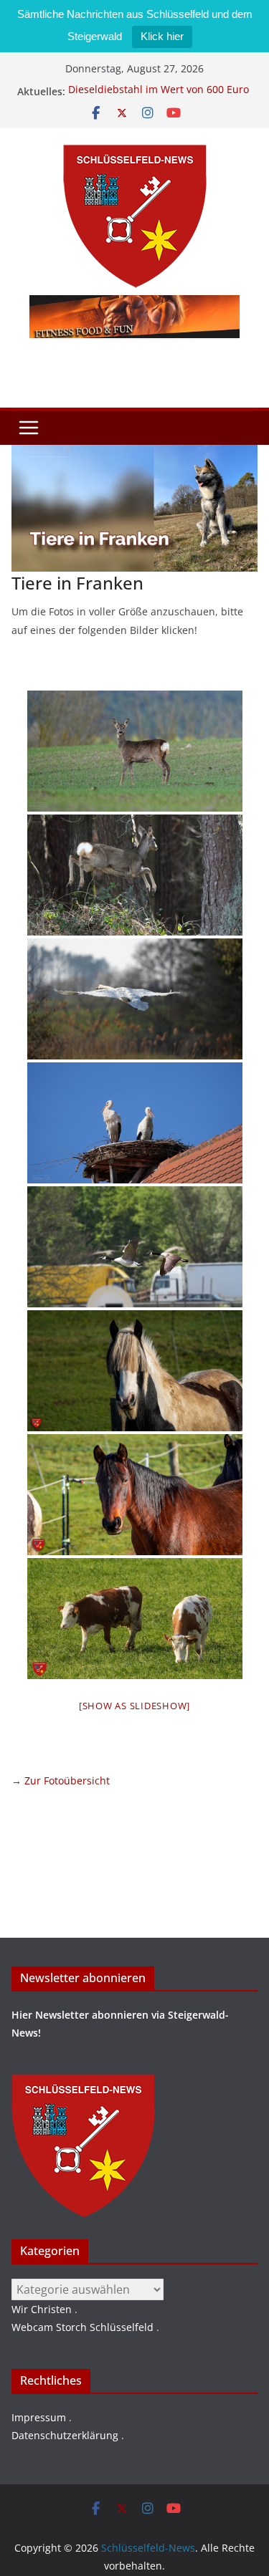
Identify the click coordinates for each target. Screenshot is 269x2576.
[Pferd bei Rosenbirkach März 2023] (135, 1371)
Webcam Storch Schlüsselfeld (82, 2327)
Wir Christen (42, 2309)
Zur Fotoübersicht (67, 1780)
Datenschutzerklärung (65, 2435)
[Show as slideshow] (134, 1706)
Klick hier (162, 36)
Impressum (39, 2417)
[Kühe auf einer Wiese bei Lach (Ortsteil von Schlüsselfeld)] (135, 1619)
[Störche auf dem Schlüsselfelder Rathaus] (135, 1123)
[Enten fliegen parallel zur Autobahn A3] (135, 1247)
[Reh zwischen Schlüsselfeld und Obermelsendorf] (135, 751)
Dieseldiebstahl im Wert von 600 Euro (159, 91)
